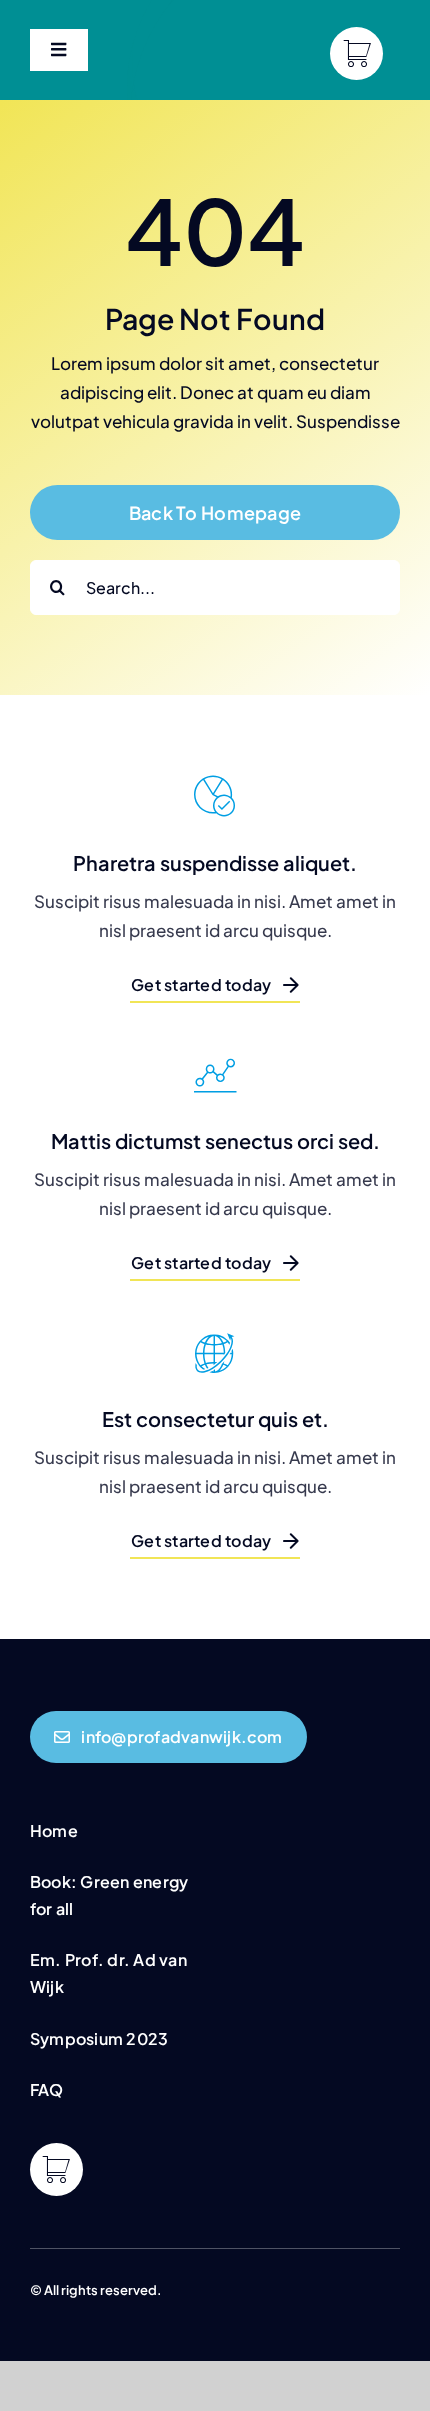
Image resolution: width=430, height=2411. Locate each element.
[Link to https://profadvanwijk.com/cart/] (356, 53)
